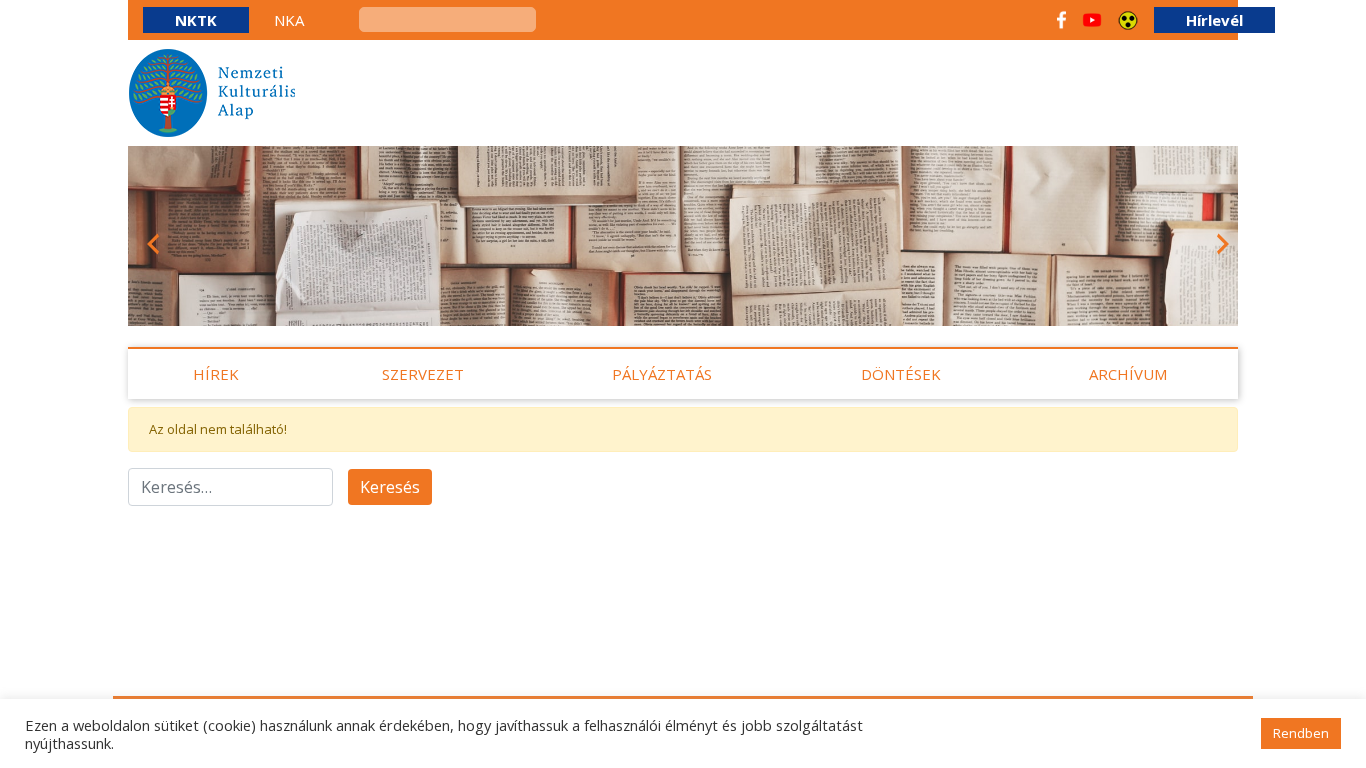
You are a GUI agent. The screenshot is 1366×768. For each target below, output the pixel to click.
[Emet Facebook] (1061, 20)
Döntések (901, 374)
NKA (289, 20)
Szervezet (423, 374)
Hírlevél (1214, 20)
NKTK (196, 20)
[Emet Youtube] (1092, 20)
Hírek (216, 374)
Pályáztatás (662, 374)
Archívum (1128, 374)
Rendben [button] (1301, 733)
